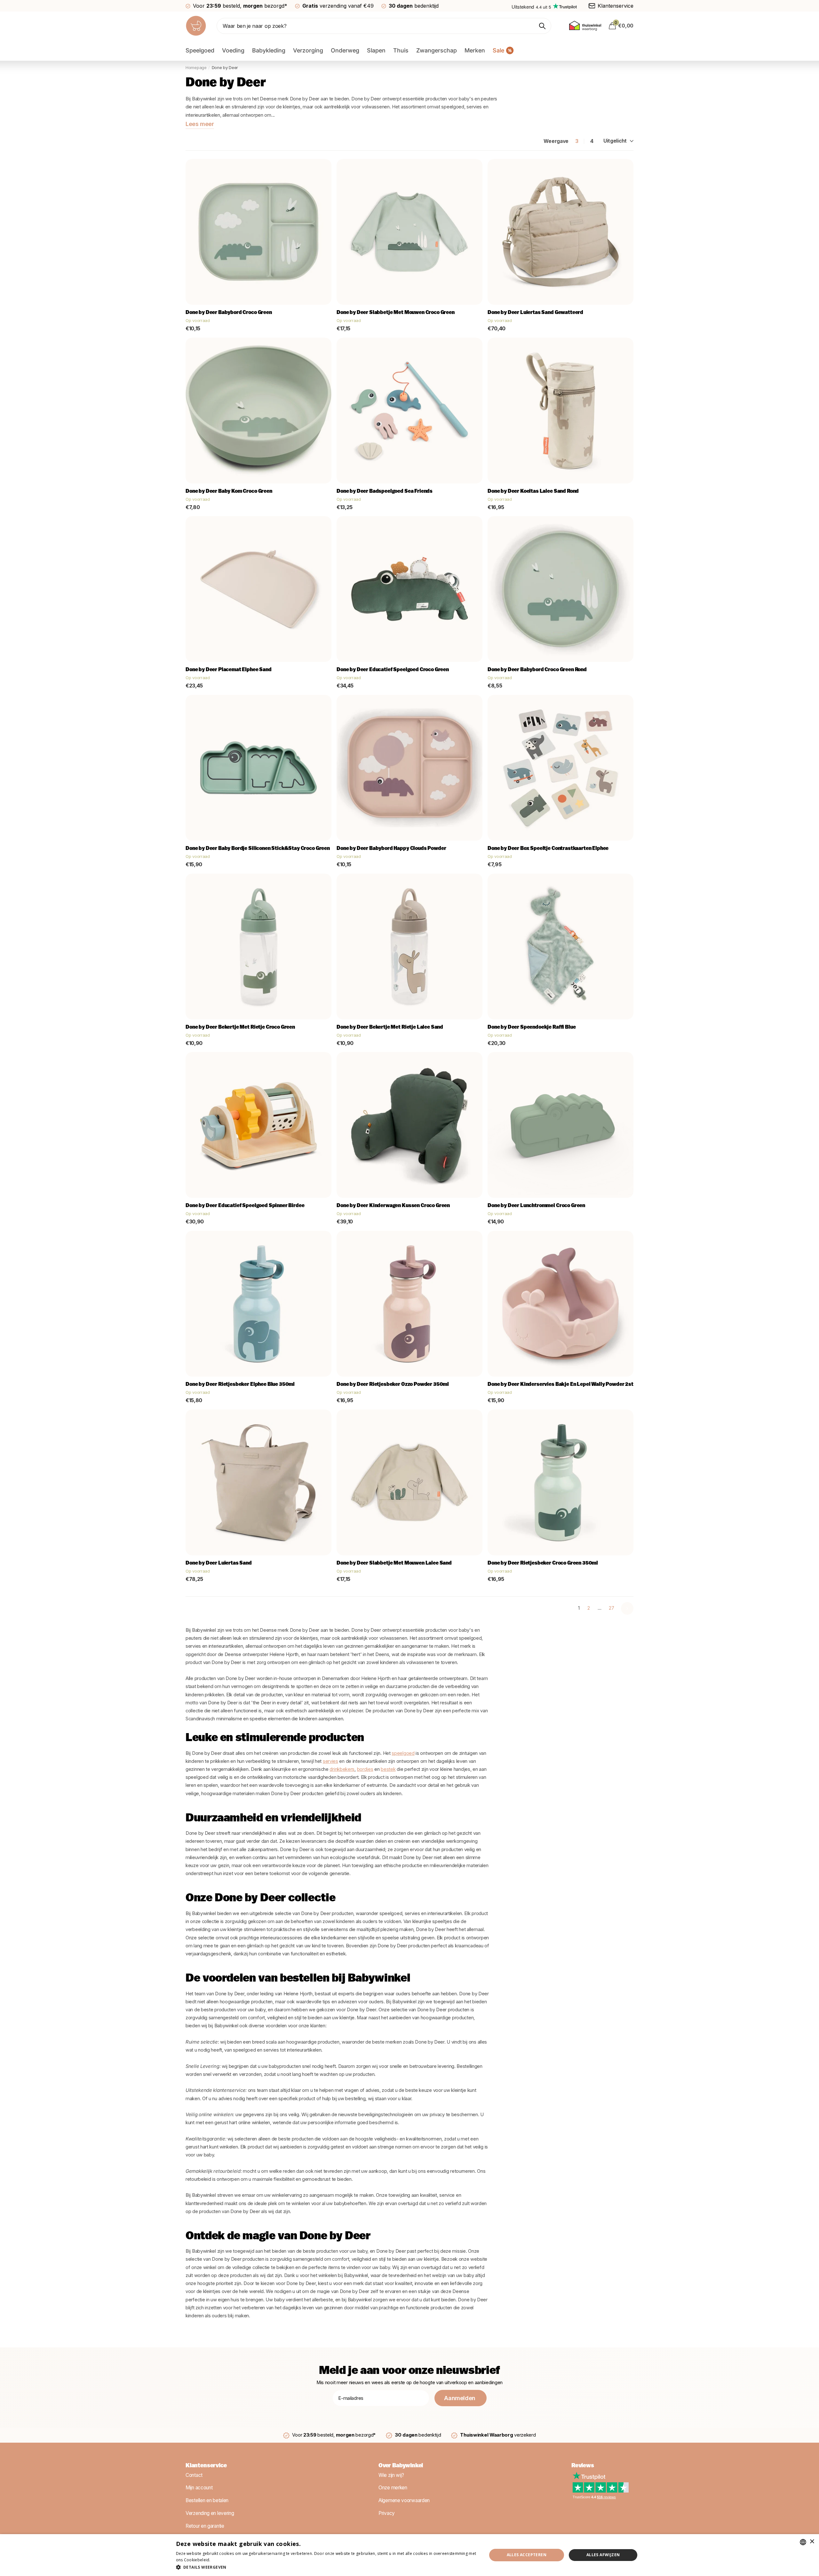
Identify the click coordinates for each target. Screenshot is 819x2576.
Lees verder (223, 2560)
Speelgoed (200, 50)
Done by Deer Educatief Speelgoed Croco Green (393, 670)
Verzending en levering (210, 2513)
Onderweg (345, 50)
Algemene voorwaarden (404, 2500)
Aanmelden (460, 2398)
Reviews (583, 2466)
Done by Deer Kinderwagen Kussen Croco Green (393, 1206)
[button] (327, 2567)
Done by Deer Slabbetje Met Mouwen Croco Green (396, 313)
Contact (194, 2475)
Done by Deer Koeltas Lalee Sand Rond (533, 491)
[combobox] (803, 2542)
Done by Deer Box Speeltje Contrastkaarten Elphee (548, 849)
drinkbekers (342, 1769)
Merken (475, 50)
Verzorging (308, 50)
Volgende (627, 1608)
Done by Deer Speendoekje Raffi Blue (532, 1027)
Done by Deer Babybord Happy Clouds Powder (391, 849)
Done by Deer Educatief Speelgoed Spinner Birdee (245, 1206)
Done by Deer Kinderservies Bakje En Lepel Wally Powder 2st (561, 1385)
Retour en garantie (205, 2526)
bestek (388, 1769)
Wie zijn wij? (391, 2475)
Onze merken (393, 2488)
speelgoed (403, 1753)
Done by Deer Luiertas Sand (219, 1563)
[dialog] (409, 2555)
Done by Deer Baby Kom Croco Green (229, 491)
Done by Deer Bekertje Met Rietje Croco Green (240, 1027)
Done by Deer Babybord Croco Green (229, 313)
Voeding (233, 50)
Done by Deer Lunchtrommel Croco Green (536, 1206)
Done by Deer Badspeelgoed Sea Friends (385, 491)
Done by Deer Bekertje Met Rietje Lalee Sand (390, 1027)
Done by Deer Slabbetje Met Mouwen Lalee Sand (394, 1563)
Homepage (196, 67)
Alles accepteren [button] (527, 2555)
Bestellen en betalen (207, 2500)
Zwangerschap (437, 50)
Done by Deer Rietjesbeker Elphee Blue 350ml (240, 1385)
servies (330, 1761)
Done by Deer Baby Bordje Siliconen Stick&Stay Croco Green (258, 849)
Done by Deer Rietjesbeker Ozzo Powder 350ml (393, 1385)
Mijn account (199, 2488)
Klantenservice (206, 2466)
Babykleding (269, 50)
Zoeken (542, 26)
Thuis (401, 50)
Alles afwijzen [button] (603, 2555)
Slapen (376, 50)
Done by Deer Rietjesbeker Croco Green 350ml (543, 1563)
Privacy (387, 2513)
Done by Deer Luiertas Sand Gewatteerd (535, 313)
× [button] (812, 2542)
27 (611, 1608)
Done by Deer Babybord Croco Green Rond (537, 670)
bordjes (365, 1769)
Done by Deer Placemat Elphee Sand (229, 670)
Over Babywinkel (401, 2466)
